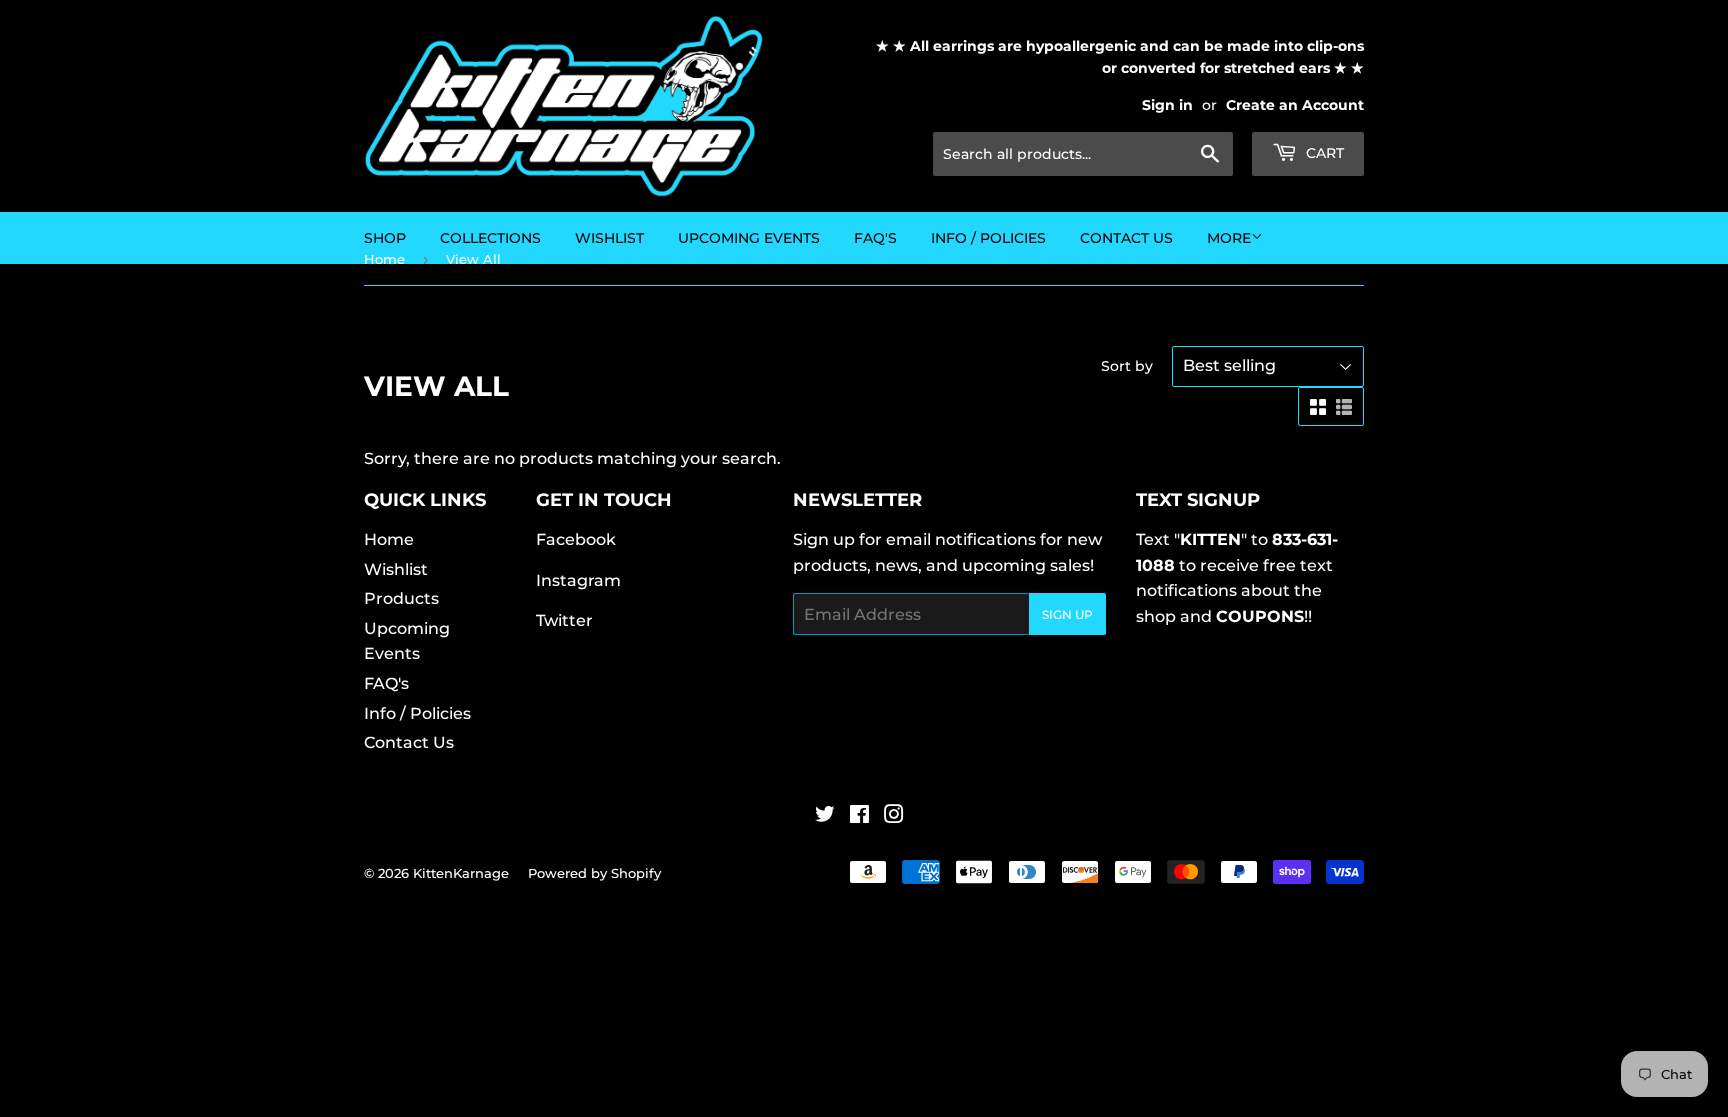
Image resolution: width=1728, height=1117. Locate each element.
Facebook (576, 539)
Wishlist (396, 569)
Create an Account (1295, 105)
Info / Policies (988, 238)
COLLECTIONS (490, 238)
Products (401, 598)
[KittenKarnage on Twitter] (825, 816)
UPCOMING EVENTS (749, 238)
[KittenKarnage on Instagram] (894, 816)
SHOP (385, 238)
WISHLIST (609, 238)
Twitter (564, 620)
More (1229, 238)
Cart (1323, 153)
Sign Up (1067, 614)
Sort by (1127, 366)
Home (389, 539)
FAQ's (386, 683)
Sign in (1167, 105)
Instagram (578, 580)
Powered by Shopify (594, 873)
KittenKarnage (461, 873)
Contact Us (1126, 238)
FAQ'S (875, 238)
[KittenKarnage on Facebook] (859, 816)
